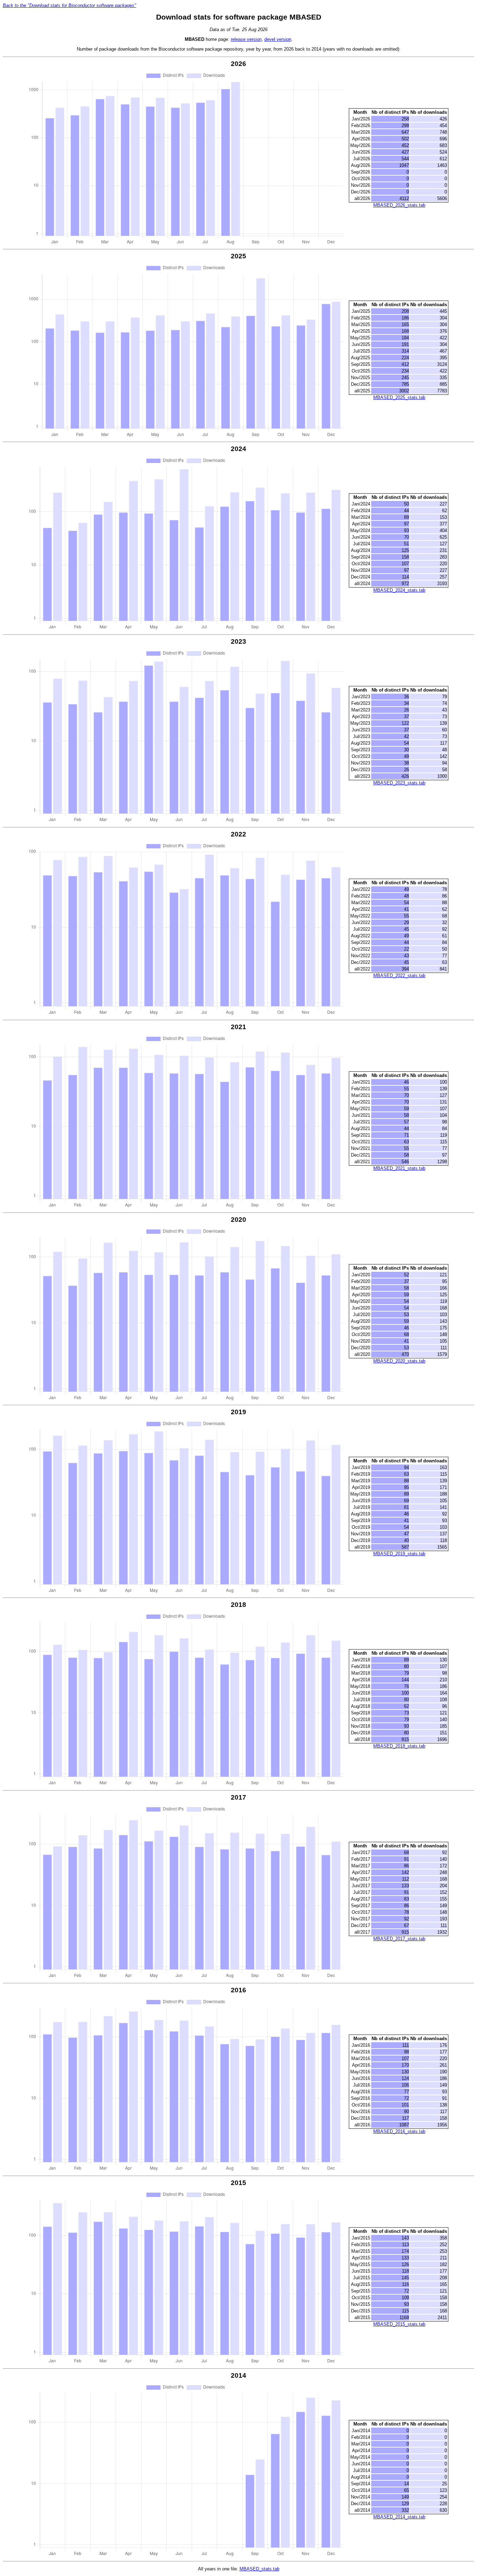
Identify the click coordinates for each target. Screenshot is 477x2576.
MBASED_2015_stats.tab (399, 2324)
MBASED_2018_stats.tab (399, 1746)
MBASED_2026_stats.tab (399, 205)
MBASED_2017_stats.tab (399, 1939)
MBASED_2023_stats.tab (399, 783)
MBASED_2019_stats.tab (399, 1554)
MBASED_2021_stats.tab (399, 1168)
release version (246, 39)
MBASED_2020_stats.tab (399, 1361)
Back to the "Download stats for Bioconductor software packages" (69, 5)
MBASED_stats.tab (259, 2569)
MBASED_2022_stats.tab (399, 976)
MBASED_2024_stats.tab (399, 590)
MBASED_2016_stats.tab (399, 2131)
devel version (278, 39)
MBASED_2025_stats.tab (399, 397)
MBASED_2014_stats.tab (399, 2517)
